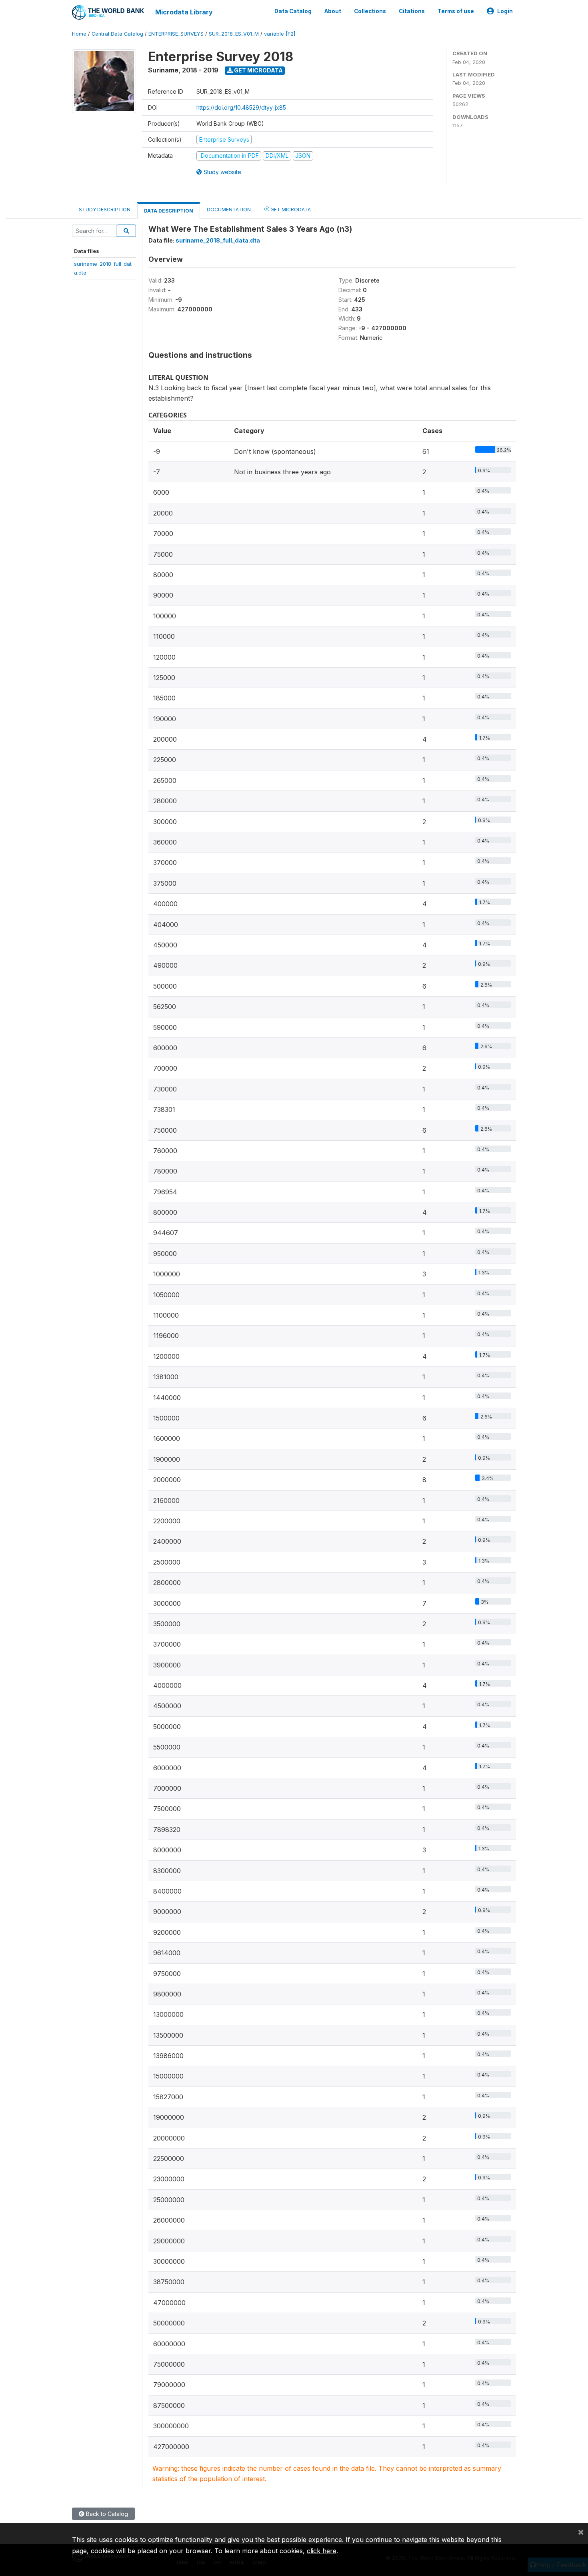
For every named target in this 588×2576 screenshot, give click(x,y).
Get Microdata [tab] (290, 210)
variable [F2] (280, 34)
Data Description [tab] (169, 211)
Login (505, 11)
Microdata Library (184, 12)
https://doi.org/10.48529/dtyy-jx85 (241, 107)
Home (79, 34)
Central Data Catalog (117, 34)
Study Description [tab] (105, 210)
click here (322, 2551)
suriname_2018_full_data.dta (218, 240)
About (333, 11)
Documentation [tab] (229, 210)
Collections (370, 11)
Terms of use (456, 11)
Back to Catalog (106, 2514)
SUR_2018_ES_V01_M (234, 34)
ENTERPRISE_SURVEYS (176, 34)
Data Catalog (293, 11)
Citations (412, 11)
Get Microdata (258, 70)
